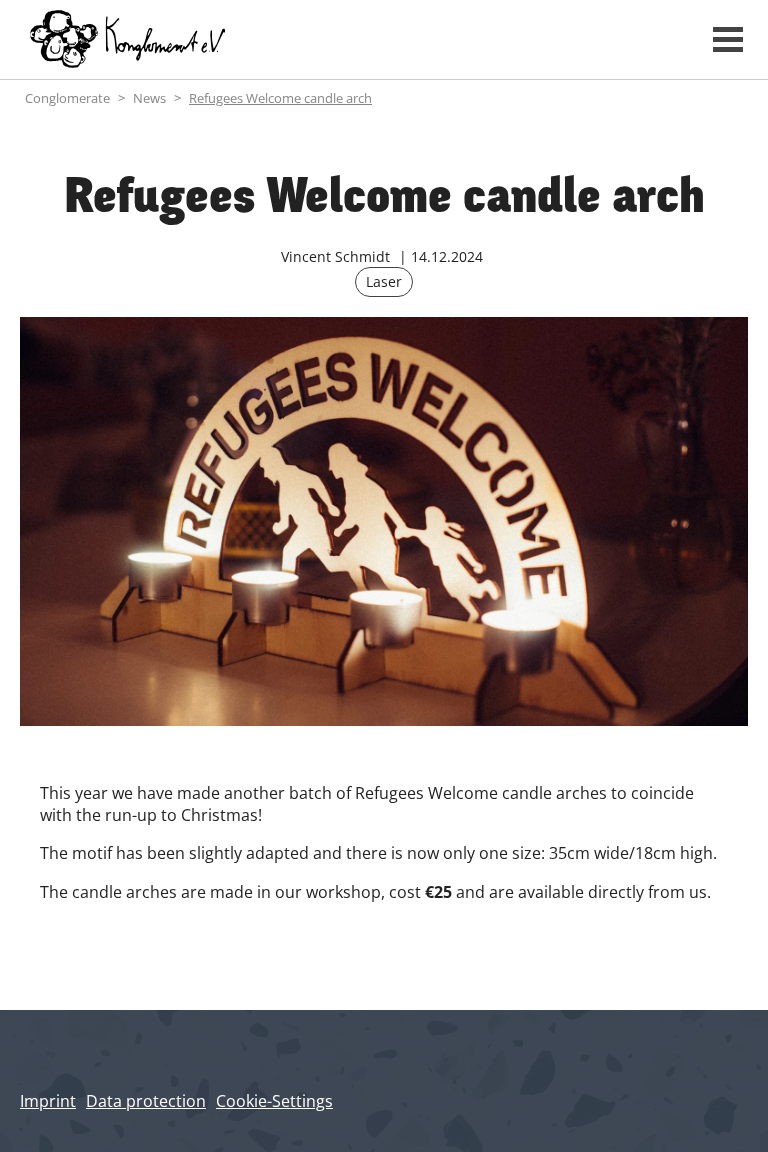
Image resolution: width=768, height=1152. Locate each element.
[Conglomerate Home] (348, 39)
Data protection (146, 1101)
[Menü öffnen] (728, 39)
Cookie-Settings (274, 1101)
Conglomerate (67, 98)
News (149, 98)
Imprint (48, 1101)
